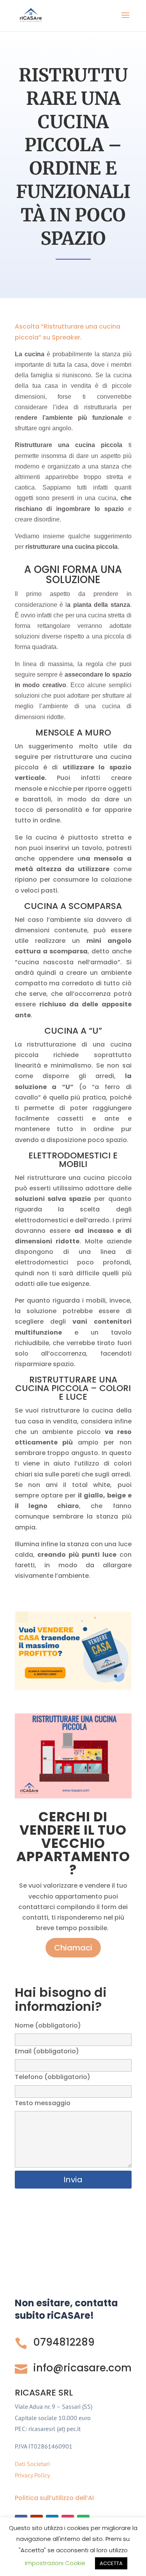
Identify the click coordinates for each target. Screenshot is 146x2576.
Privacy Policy (32, 2475)
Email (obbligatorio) (47, 2051)
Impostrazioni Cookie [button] (55, 2563)
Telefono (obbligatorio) (53, 2077)
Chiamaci (73, 1948)
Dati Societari (32, 2464)
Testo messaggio (43, 2103)
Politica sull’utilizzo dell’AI (54, 2498)
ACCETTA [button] (111, 2563)
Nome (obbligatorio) (48, 2025)
